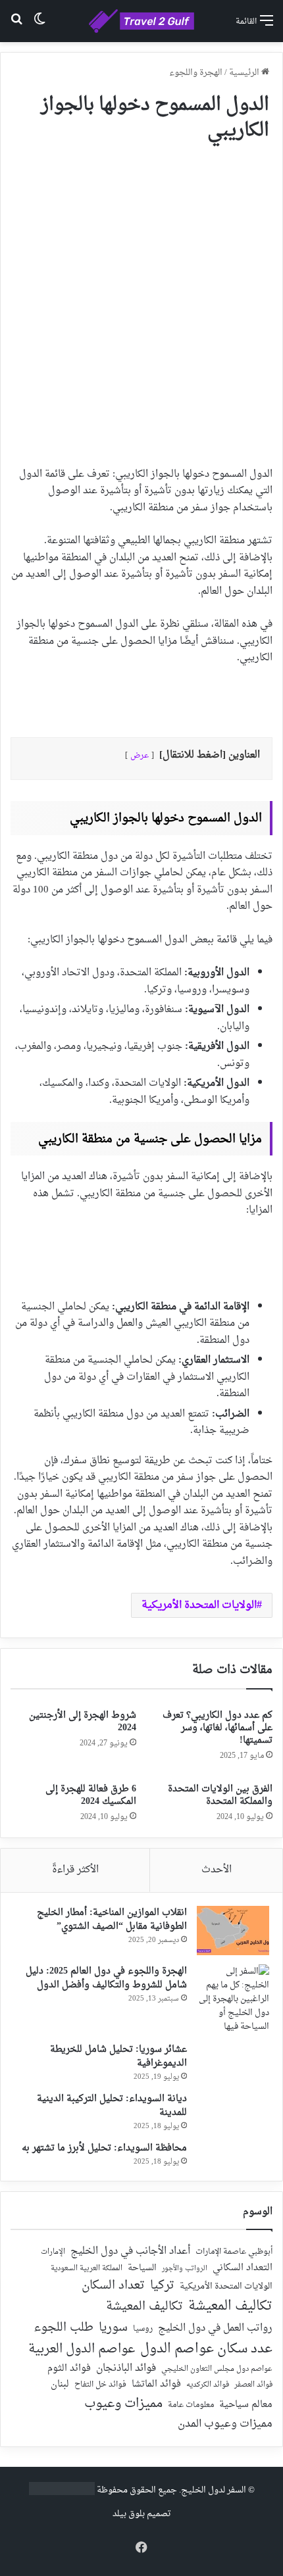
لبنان (60, 2385)
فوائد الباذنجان (126, 2369)
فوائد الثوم (69, 2369)
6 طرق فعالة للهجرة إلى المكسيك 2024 (91, 1795)
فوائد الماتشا (156, 2384)
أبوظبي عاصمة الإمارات (234, 2252)
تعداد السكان (113, 2286)
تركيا (162, 2286)
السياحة (142, 2268)
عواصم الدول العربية (82, 2350)
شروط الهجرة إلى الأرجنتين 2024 (83, 1722)
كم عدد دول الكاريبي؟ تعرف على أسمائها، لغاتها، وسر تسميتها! (218, 1728)
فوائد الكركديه (208, 2385)
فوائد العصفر (253, 2385)
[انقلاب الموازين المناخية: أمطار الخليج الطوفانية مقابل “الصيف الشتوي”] (233, 1931)
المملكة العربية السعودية (87, 2269)
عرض (140, 756)
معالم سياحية (246, 2405)
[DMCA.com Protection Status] (62, 2493)
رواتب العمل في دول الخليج (215, 2329)
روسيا (143, 2329)
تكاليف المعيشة (230, 2307)
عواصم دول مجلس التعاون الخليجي (217, 2370)
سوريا (113, 2328)
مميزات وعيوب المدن (225, 2424)
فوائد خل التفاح (100, 2385)
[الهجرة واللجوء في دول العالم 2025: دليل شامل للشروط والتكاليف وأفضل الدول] (233, 1999)
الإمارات (53, 2252)
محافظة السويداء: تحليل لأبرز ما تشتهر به (104, 2148)
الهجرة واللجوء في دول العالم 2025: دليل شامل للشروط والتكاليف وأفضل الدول (106, 1978)
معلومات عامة (191, 2405)
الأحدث (217, 1870)
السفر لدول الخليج (214, 2490)
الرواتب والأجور (185, 2269)
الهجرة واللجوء (196, 73)
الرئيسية (245, 73)
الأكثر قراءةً (75, 1870)
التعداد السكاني (243, 2268)
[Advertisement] (141, 299)
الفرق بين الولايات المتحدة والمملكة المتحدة (220, 1795)
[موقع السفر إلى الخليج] (141, 21)
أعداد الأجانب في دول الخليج (130, 2252)
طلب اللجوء (64, 2328)
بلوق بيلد (129, 2514)
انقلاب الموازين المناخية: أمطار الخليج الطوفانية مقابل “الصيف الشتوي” (112, 1920)
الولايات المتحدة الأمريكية (199, 1605)
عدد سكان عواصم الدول (206, 2349)
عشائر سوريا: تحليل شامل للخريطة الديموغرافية (118, 2056)
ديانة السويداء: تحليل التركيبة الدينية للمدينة (112, 2106)
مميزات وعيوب (123, 2404)
